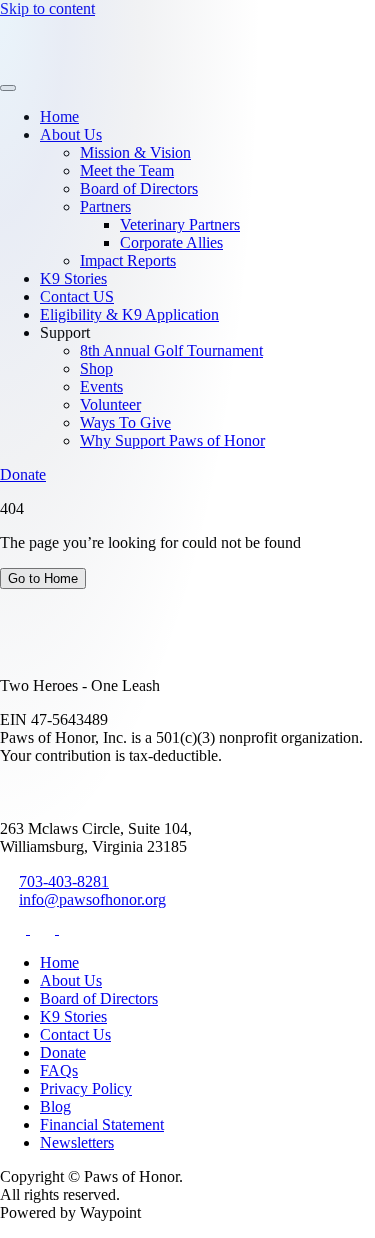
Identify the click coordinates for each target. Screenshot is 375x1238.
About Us (71, 134)
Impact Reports (128, 260)
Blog (55, 1106)
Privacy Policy (86, 1088)
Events (101, 386)
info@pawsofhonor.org (92, 899)
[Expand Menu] (8, 88)
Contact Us (75, 1034)
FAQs (59, 1070)
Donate (23, 474)
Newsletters (77, 1142)
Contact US (77, 296)
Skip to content (47, 8)
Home (59, 116)
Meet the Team (127, 170)
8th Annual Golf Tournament (171, 350)
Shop (96, 368)
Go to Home (43, 578)
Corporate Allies (171, 242)
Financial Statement (102, 1124)
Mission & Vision (135, 152)
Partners (105, 206)
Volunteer (110, 404)
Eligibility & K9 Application (129, 314)
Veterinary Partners (180, 224)
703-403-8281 (64, 881)
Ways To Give (125, 422)
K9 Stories (73, 278)
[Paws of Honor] (62, 64)
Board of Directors (139, 188)
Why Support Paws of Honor (172, 440)
